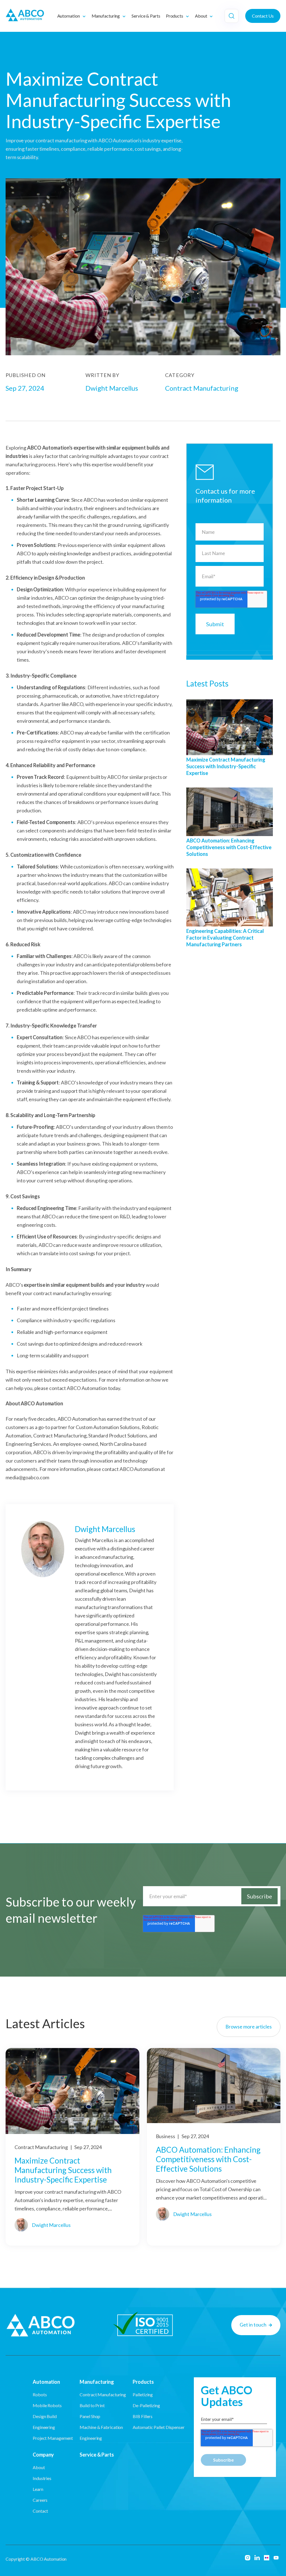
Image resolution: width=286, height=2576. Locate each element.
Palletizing (143, 2394)
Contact (40, 2511)
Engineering (44, 2427)
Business (166, 2136)
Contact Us (263, 16)
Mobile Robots (47, 2405)
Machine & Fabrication (101, 2427)
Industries (42, 2478)
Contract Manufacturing (42, 2147)
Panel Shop (90, 2416)
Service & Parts (97, 2455)
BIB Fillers (143, 2416)
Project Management (53, 2438)
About (39, 2467)
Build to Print (92, 2405)
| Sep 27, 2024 (68, 2186)
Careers (40, 2500)
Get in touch (253, 2325)
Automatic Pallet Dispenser (159, 2427)
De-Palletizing (146, 2405)
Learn (38, 2489)
